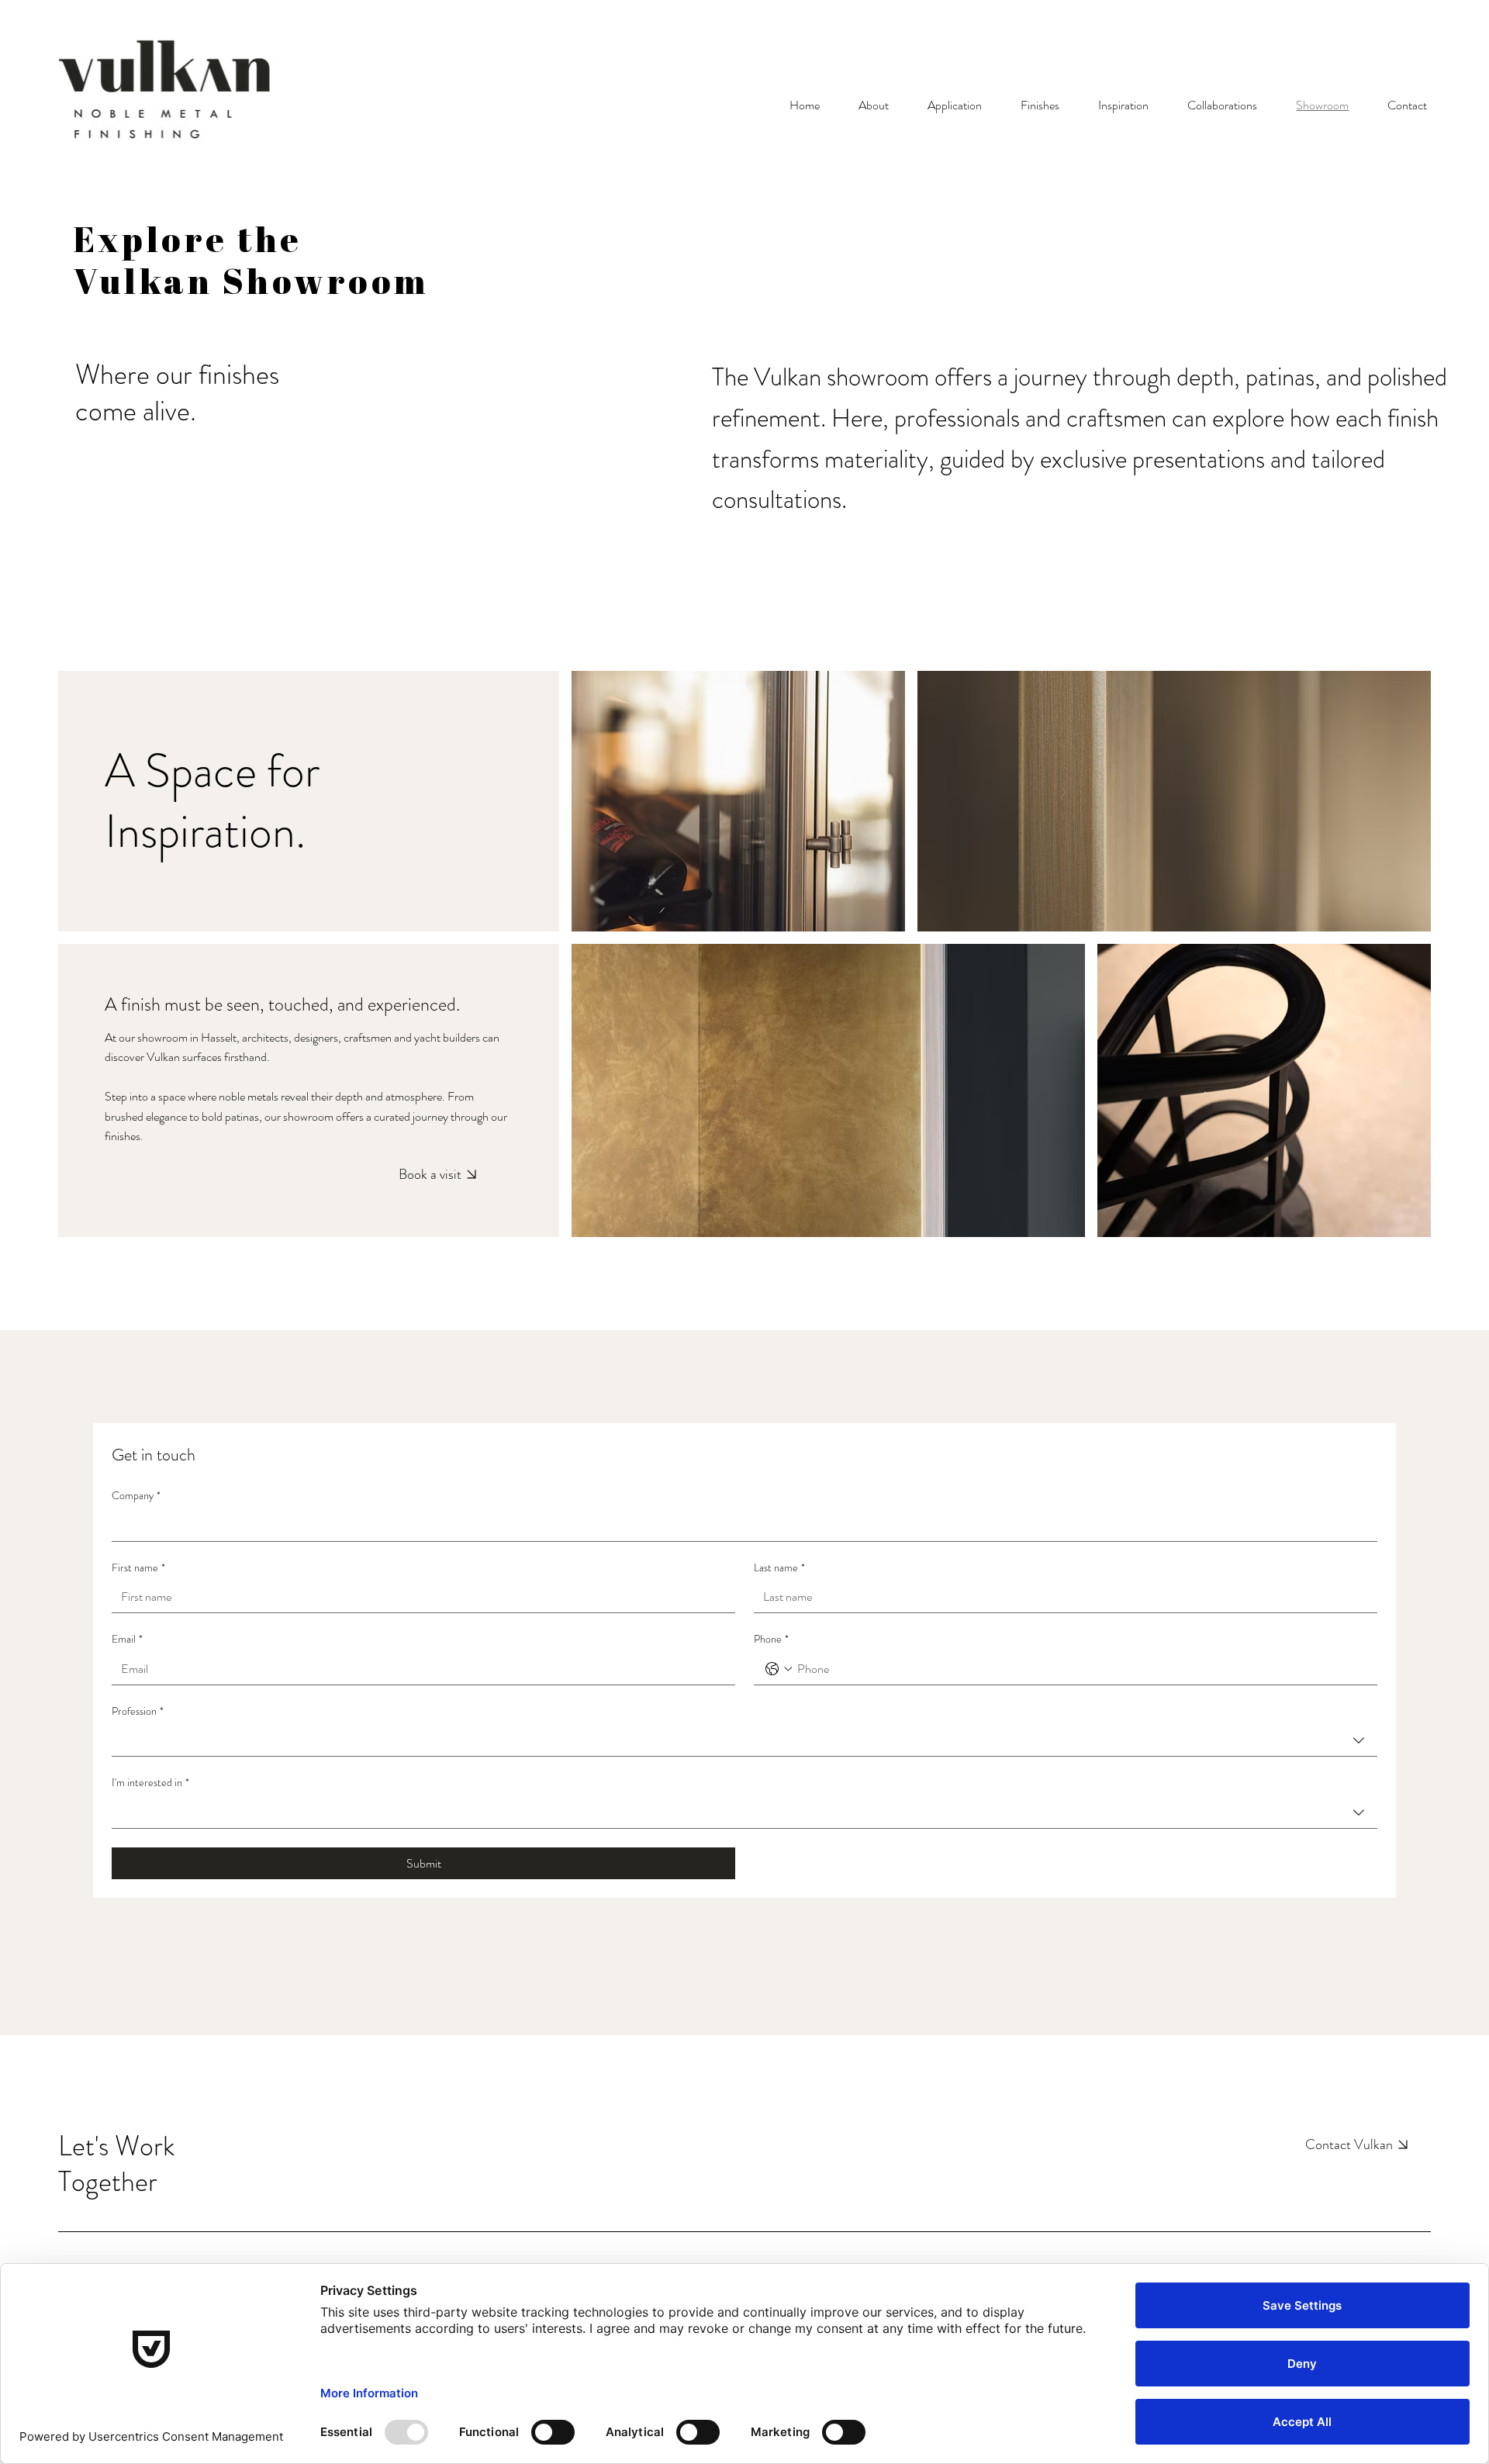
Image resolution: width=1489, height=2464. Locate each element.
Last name (779, 1568)
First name (138, 1568)
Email (127, 1639)
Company (136, 1496)
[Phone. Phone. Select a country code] (779, 1669)
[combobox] (744, 1741)
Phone (771, 1639)
